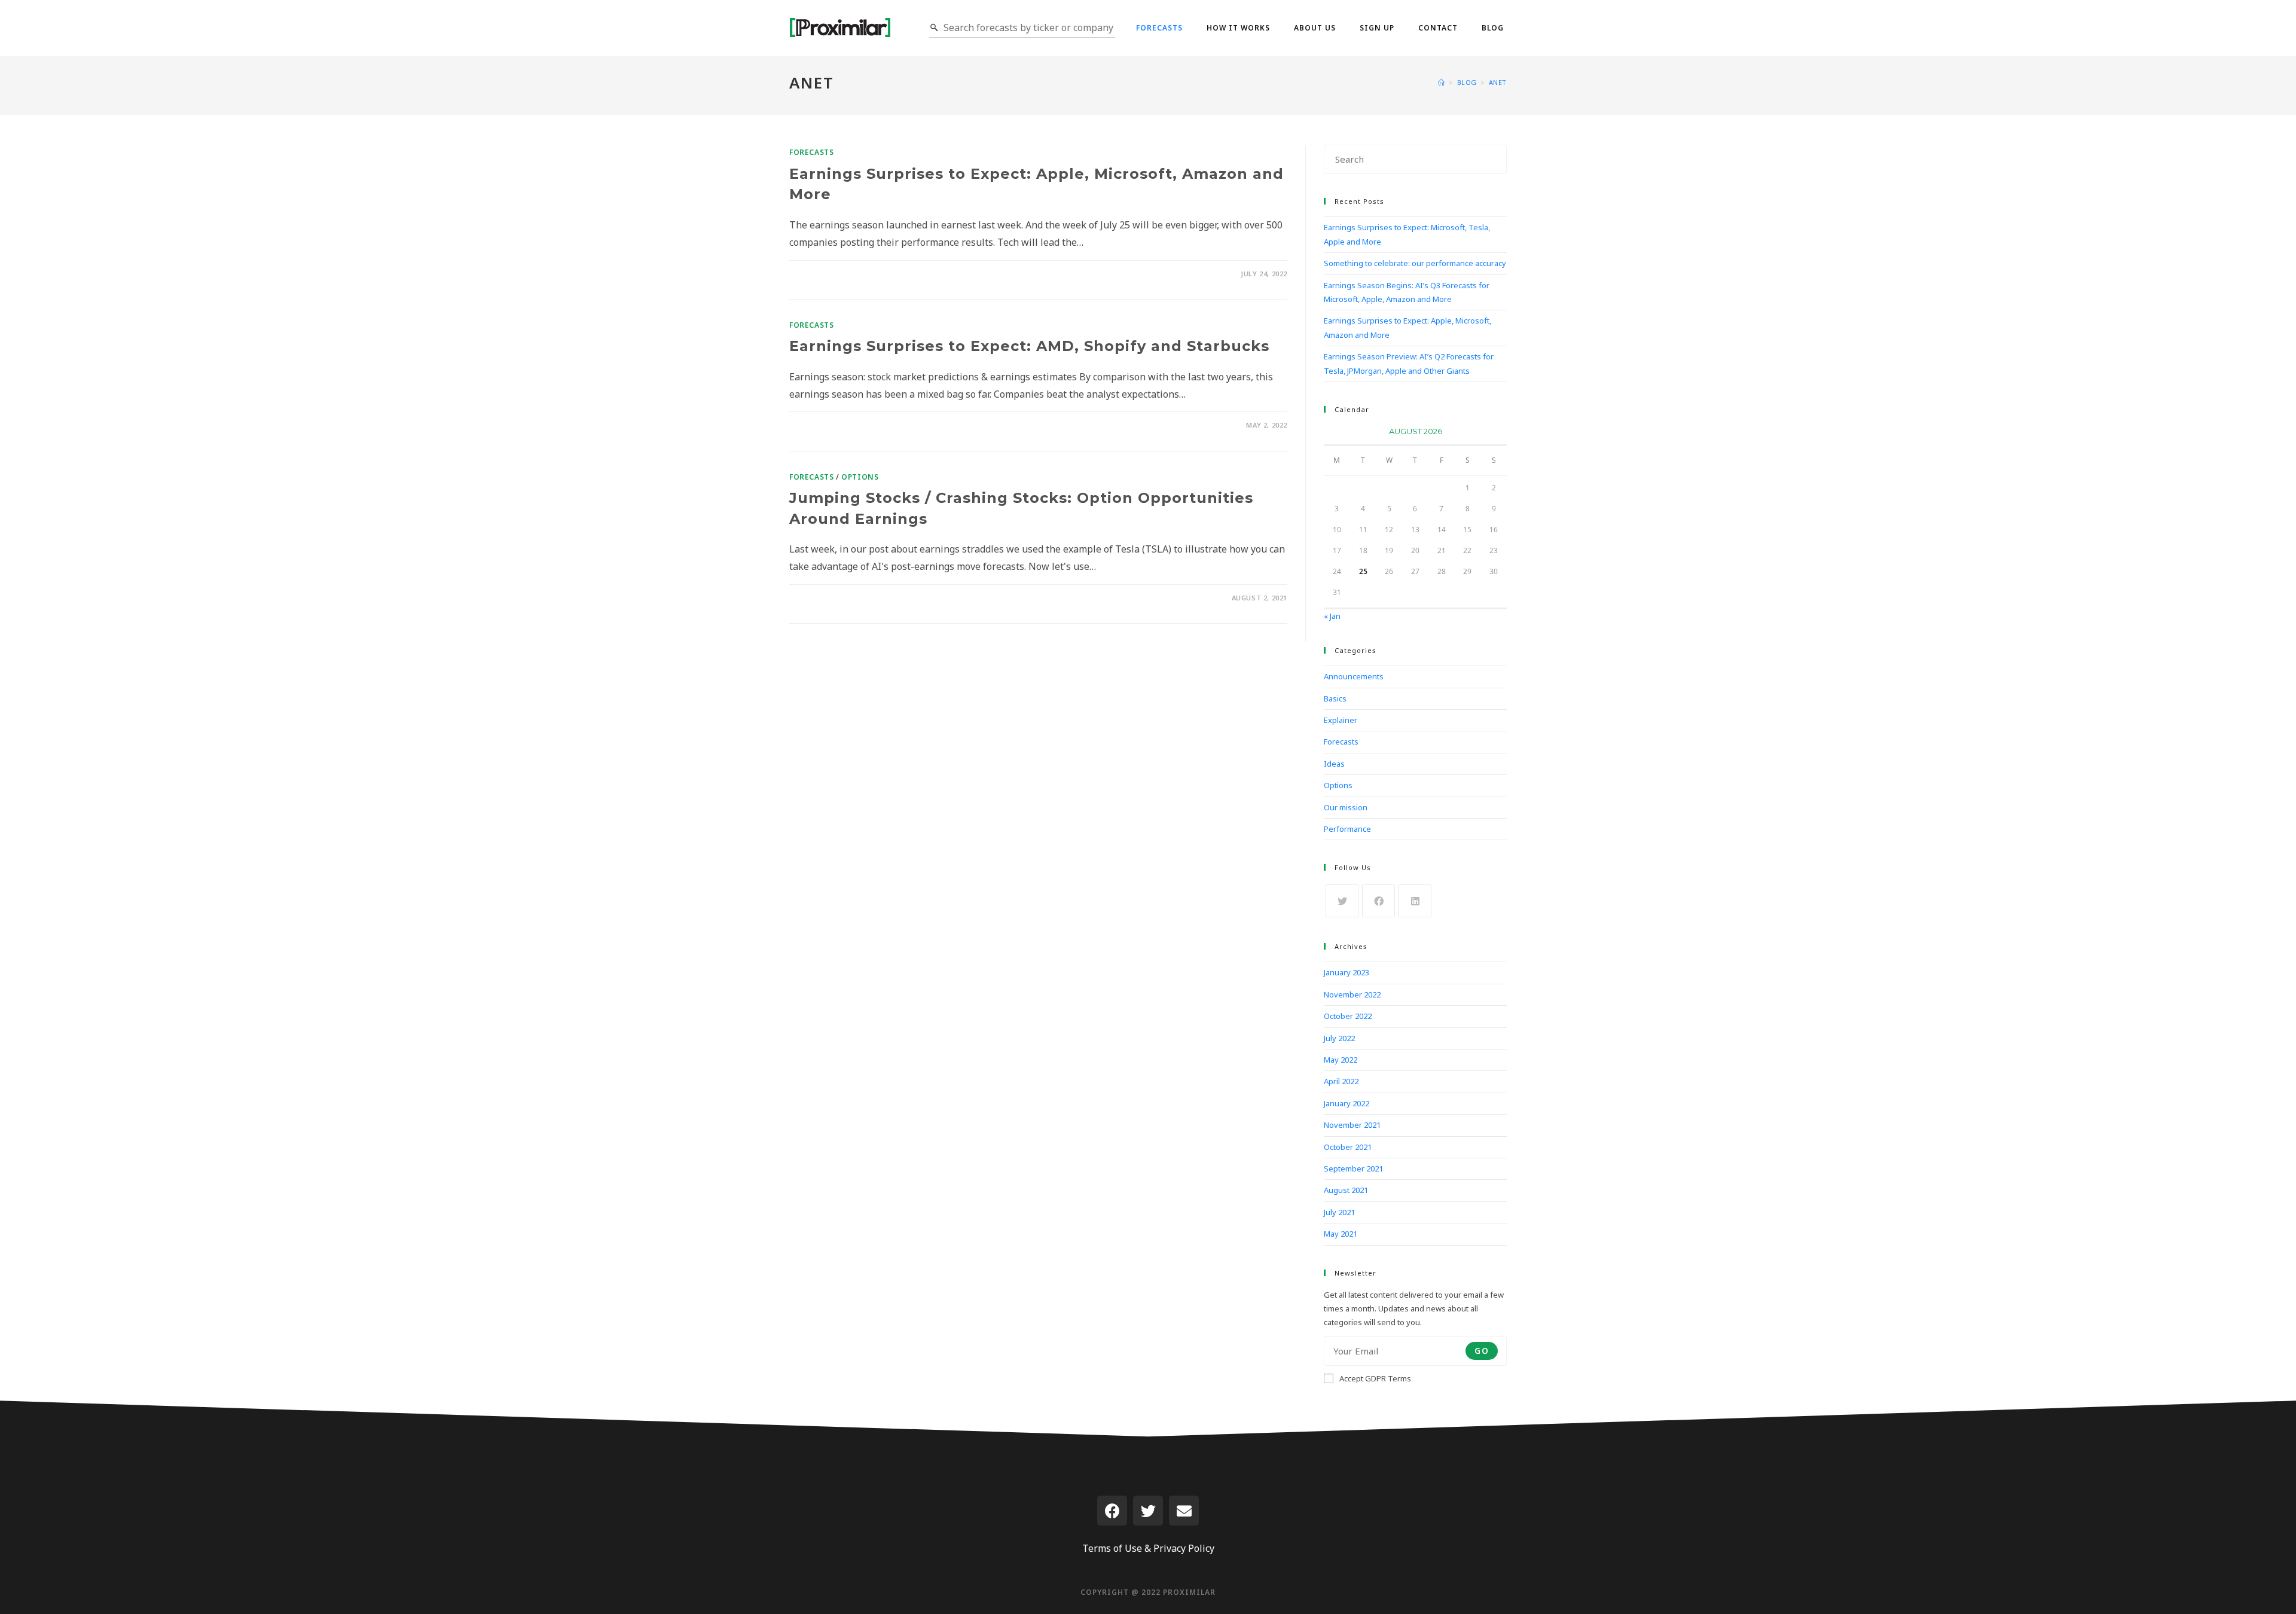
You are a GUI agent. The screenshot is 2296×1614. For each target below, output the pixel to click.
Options (860, 477)
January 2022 (1347, 1103)
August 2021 (1346, 1190)
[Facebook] (1378, 901)
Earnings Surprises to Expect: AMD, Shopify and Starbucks (1029, 346)
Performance (1347, 829)
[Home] (1442, 82)
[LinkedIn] (1415, 901)
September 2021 (1353, 1168)
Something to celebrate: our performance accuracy (1415, 263)
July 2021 (1339, 1212)
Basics (1335, 698)
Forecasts (811, 152)
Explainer (1341, 720)
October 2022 (1348, 1016)
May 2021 (1341, 1234)
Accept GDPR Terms (1375, 1378)
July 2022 (1339, 1038)
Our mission (1346, 807)
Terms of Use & (1117, 1548)
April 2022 (1341, 1081)
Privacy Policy (1184, 1548)
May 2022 (1341, 1060)
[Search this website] (1415, 158)
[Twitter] (1148, 1511)
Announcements (1354, 676)
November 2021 (1352, 1125)
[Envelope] (1184, 1511)
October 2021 (1348, 1147)
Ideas (1334, 764)
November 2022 (1352, 994)
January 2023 (1347, 972)
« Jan (1332, 616)
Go (1482, 1351)
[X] (1342, 901)
